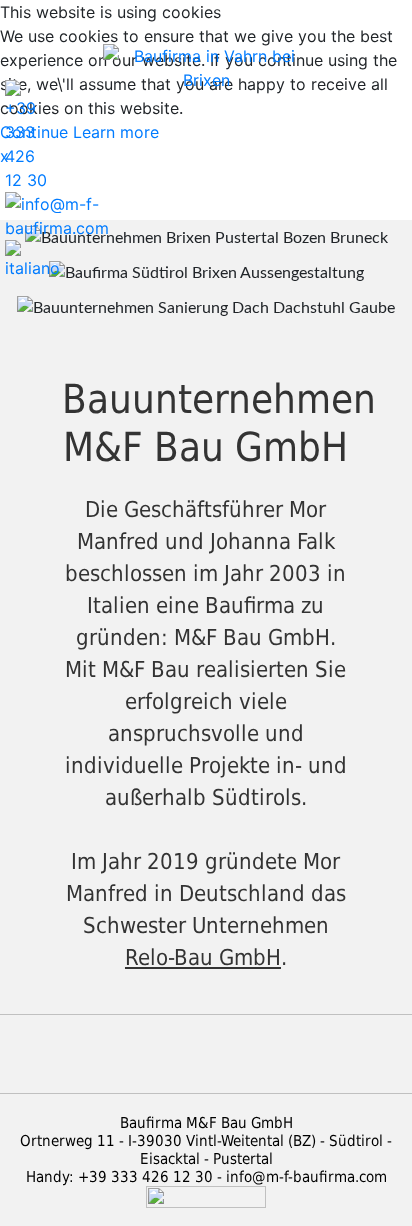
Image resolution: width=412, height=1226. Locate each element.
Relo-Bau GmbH (203, 957)
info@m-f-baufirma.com (306, 1177)
